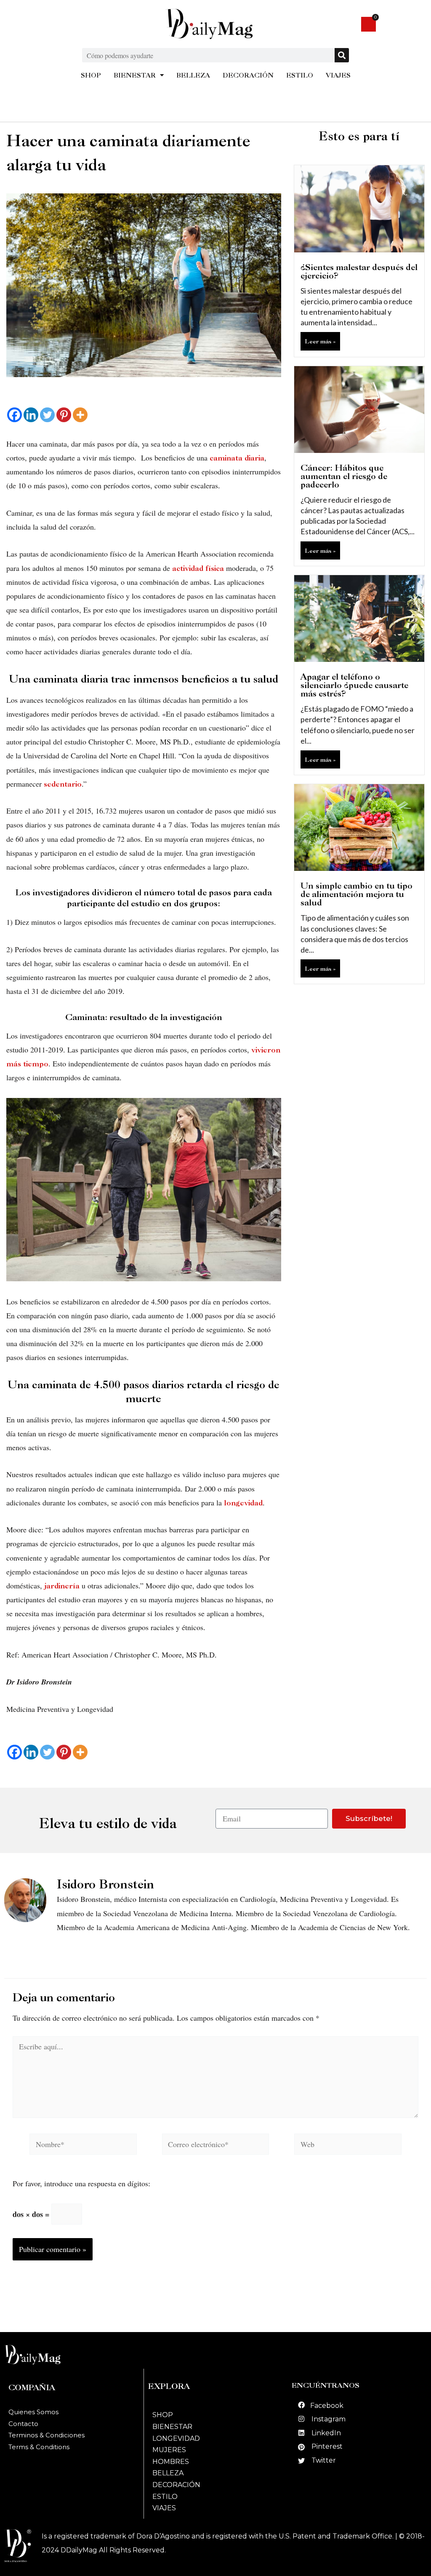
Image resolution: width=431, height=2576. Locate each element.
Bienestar (172, 2427)
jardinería (62, 1586)
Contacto (23, 2424)
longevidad (243, 1503)
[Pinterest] (64, 415)
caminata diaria (236, 458)
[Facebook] (15, 415)
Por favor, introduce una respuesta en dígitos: (81, 2183)
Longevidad (176, 2438)
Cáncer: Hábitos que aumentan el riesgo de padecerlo (344, 476)
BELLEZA (193, 75)
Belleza (168, 2473)
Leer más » (320, 341)
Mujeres (169, 2450)
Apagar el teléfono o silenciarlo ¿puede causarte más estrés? (354, 685)
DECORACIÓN (248, 75)
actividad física (198, 568)
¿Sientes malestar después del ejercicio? (359, 271)
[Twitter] (47, 415)
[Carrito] (368, 24)
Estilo (165, 2497)
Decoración (176, 2485)
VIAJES (338, 75)
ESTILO (300, 75)
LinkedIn (326, 2433)
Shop (163, 2415)
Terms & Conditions (39, 2447)
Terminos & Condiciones (47, 2435)
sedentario (63, 784)
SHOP (91, 75)
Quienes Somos (33, 2412)
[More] (80, 415)
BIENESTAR (135, 75)
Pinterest (327, 2446)
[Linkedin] (31, 415)
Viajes (164, 2508)
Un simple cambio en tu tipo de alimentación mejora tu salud (357, 894)
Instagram (329, 2419)
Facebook (327, 2406)
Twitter (324, 2460)
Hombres (171, 2462)
